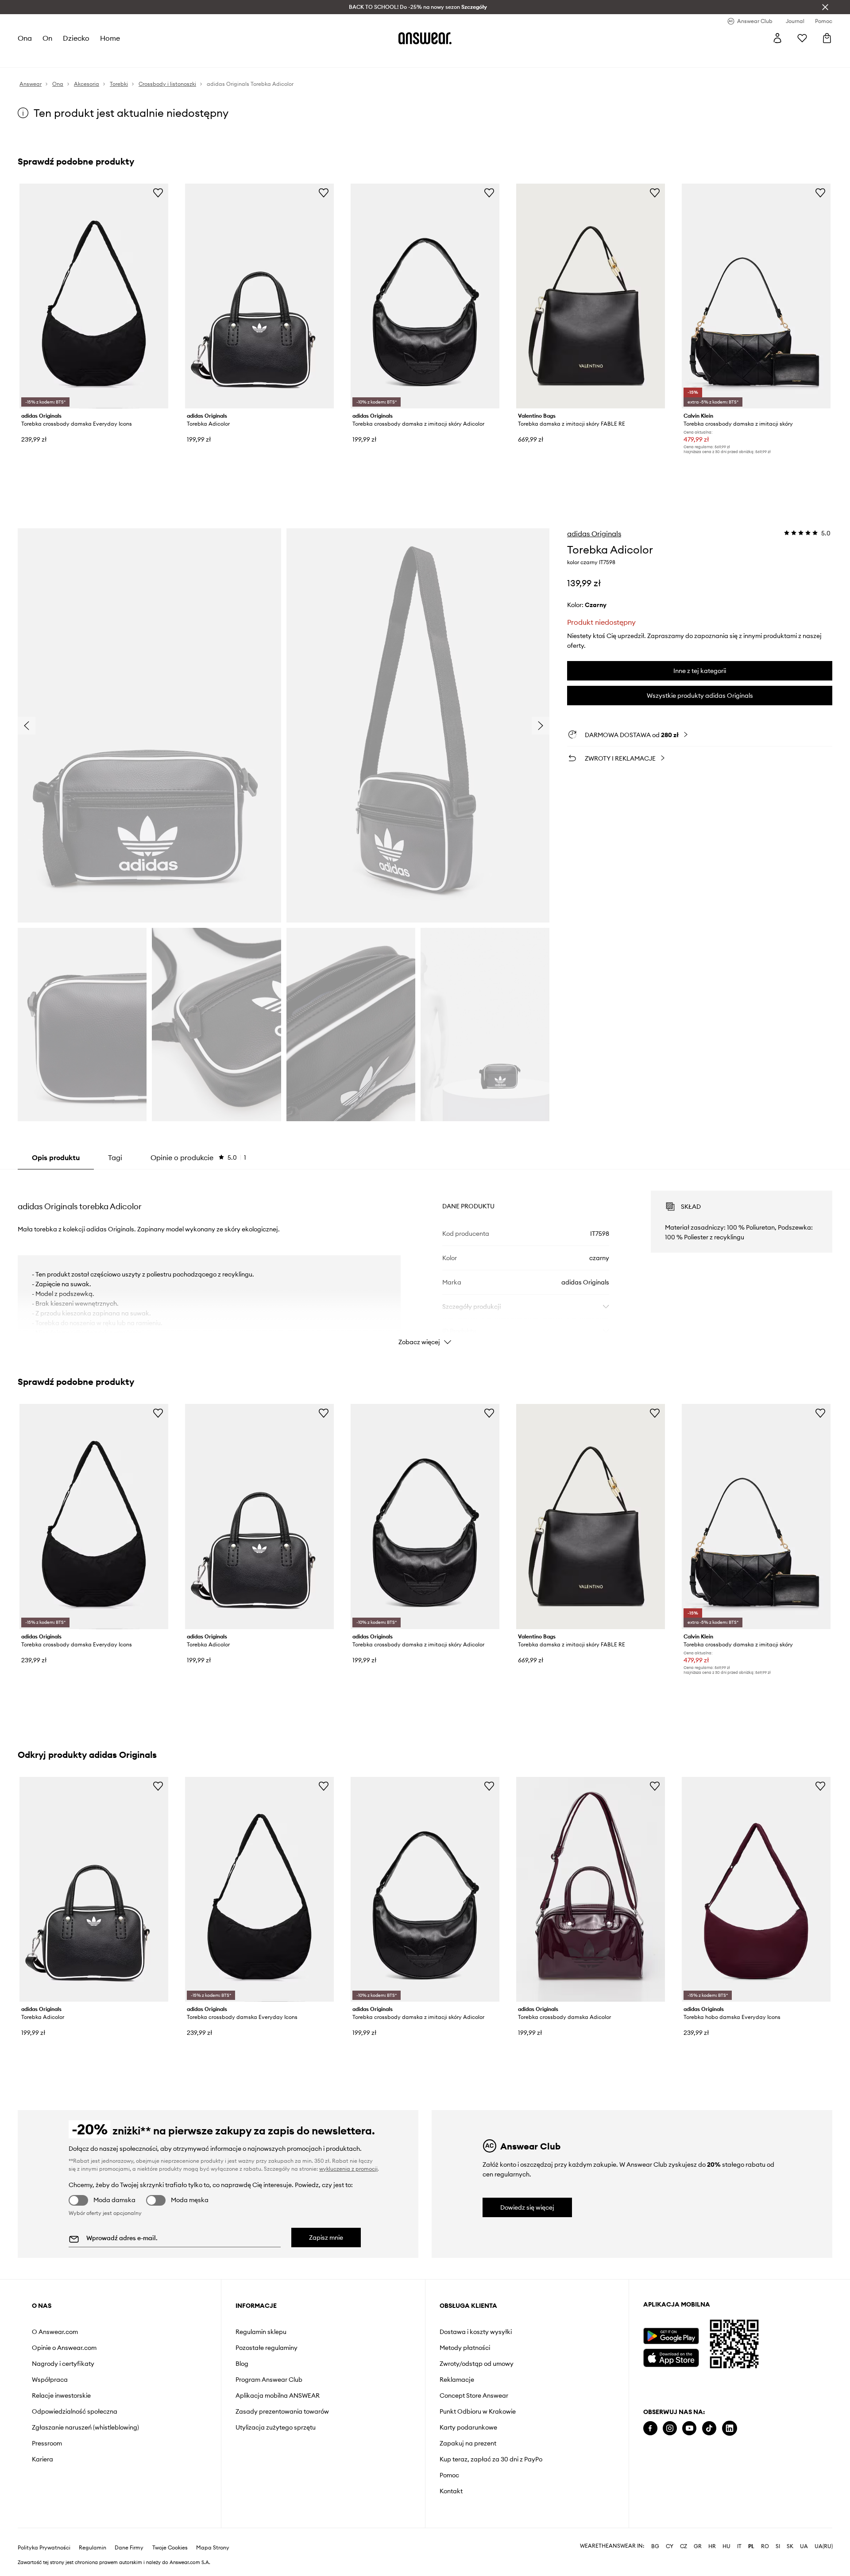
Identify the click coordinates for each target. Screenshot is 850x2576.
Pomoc (449, 2475)
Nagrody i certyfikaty (63, 2364)
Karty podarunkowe (468, 2427)
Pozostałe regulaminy (267, 2348)
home (110, 38)
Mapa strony (213, 2548)
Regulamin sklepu (261, 2332)
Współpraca (50, 2380)
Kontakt (451, 2491)
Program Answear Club (269, 2380)
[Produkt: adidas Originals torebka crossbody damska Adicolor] (591, 1889)
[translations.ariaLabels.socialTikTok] (709, 2428)
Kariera (42, 2459)
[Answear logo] (425, 38)
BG (655, 2546)
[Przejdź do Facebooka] (650, 2428)
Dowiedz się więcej (527, 2207)
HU (726, 2546)
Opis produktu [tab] (56, 1157)
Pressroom (47, 2443)
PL (751, 2546)
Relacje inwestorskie (61, 2395)
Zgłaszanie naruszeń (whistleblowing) (85, 2427)
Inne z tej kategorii (700, 671)
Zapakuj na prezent (468, 2443)
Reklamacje (457, 2380)
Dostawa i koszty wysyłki (476, 2332)
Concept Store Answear (474, 2395)
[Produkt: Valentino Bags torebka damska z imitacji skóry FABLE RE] (591, 296)
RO (765, 2546)
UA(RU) (824, 2546)
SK (790, 2546)
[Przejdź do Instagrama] (670, 2428)
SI (778, 2546)
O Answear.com (55, 2332)
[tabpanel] (425, 1260)
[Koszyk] (827, 38)
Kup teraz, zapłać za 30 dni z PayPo (491, 2459)
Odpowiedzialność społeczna (75, 2411)
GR (698, 2546)
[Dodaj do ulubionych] (158, 192)
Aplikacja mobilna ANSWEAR (278, 2395)
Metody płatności (465, 2348)
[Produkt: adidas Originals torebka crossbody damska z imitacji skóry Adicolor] (425, 296)
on (47, 38)
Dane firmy (129, 2548)
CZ (684, 2546)
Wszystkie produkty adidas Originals (700, 696)
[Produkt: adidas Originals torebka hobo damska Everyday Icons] (756, 1889)
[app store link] (671, 2357)
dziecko (76, 38)
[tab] (198, 1157)
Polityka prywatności (44, 2548)
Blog (242, 2364)
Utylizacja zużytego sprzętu (276, 2427)
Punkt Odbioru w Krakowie (478, 2411)
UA (804, 2546)
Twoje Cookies (170, 2548)
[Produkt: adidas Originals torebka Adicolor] (259, 296)
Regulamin (93, 2548)
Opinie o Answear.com (64, 2348)
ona (25, 38)
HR (712, 2546)
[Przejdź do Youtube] (689, 2428)
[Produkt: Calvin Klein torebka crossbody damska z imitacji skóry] (756, 296)
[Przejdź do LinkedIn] (730, 2428)
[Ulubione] (802, 38)
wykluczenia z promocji (348, 2169)
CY (670, 2546)
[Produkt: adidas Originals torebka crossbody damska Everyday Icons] (94, 296)
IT (739, 2546)
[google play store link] (671, 2336)
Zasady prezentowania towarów (282, 2411)
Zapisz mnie (326, 2238)
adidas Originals (594, 534)
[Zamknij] (825, 7)
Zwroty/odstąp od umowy (477, 2364)
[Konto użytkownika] (777, 38)
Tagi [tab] (115, 1157)
